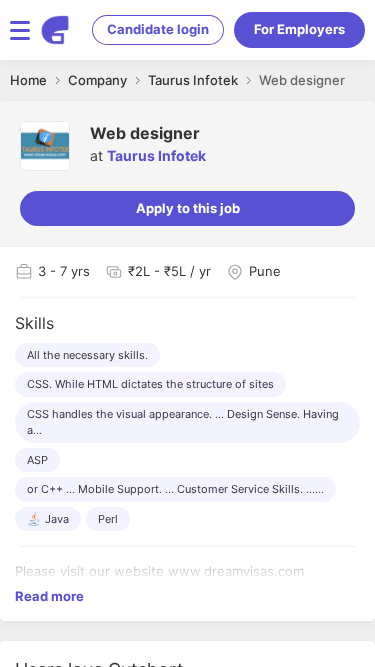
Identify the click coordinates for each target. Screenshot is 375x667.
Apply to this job (188, 208)
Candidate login (158, 29)
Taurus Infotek (156, 155)
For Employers (299, 29)
